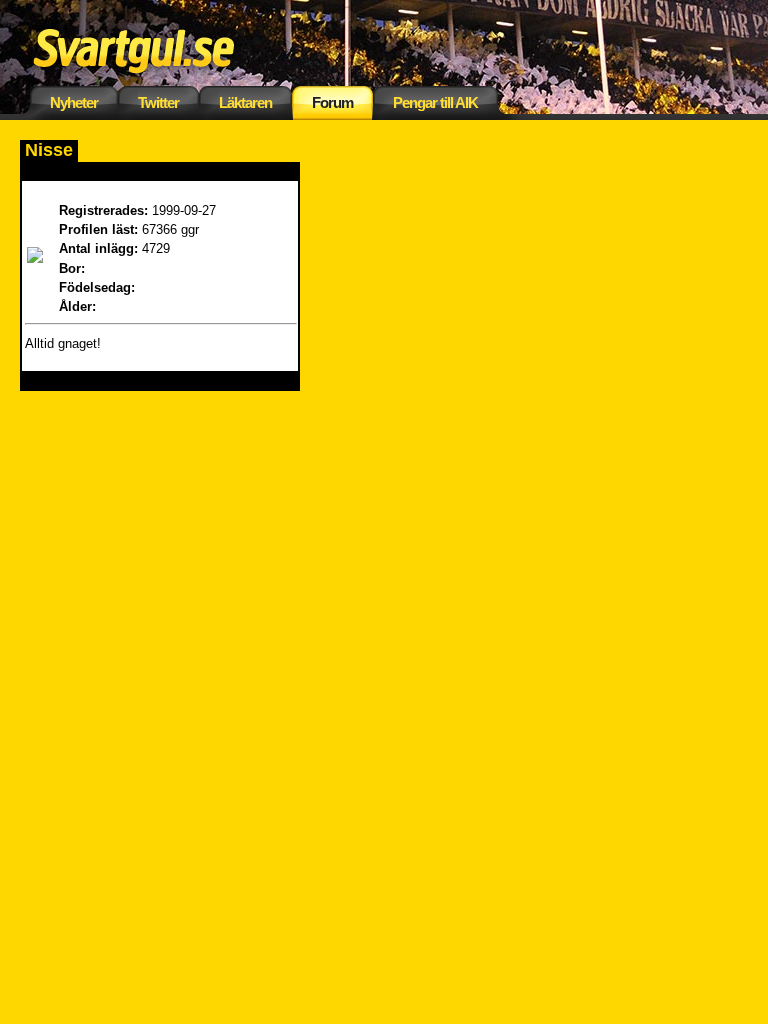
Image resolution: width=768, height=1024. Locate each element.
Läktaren (245, 102)
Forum (332, 102)
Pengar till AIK (435, 102)
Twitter (158, 102)
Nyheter (74, 102)
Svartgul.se (165, 47)
